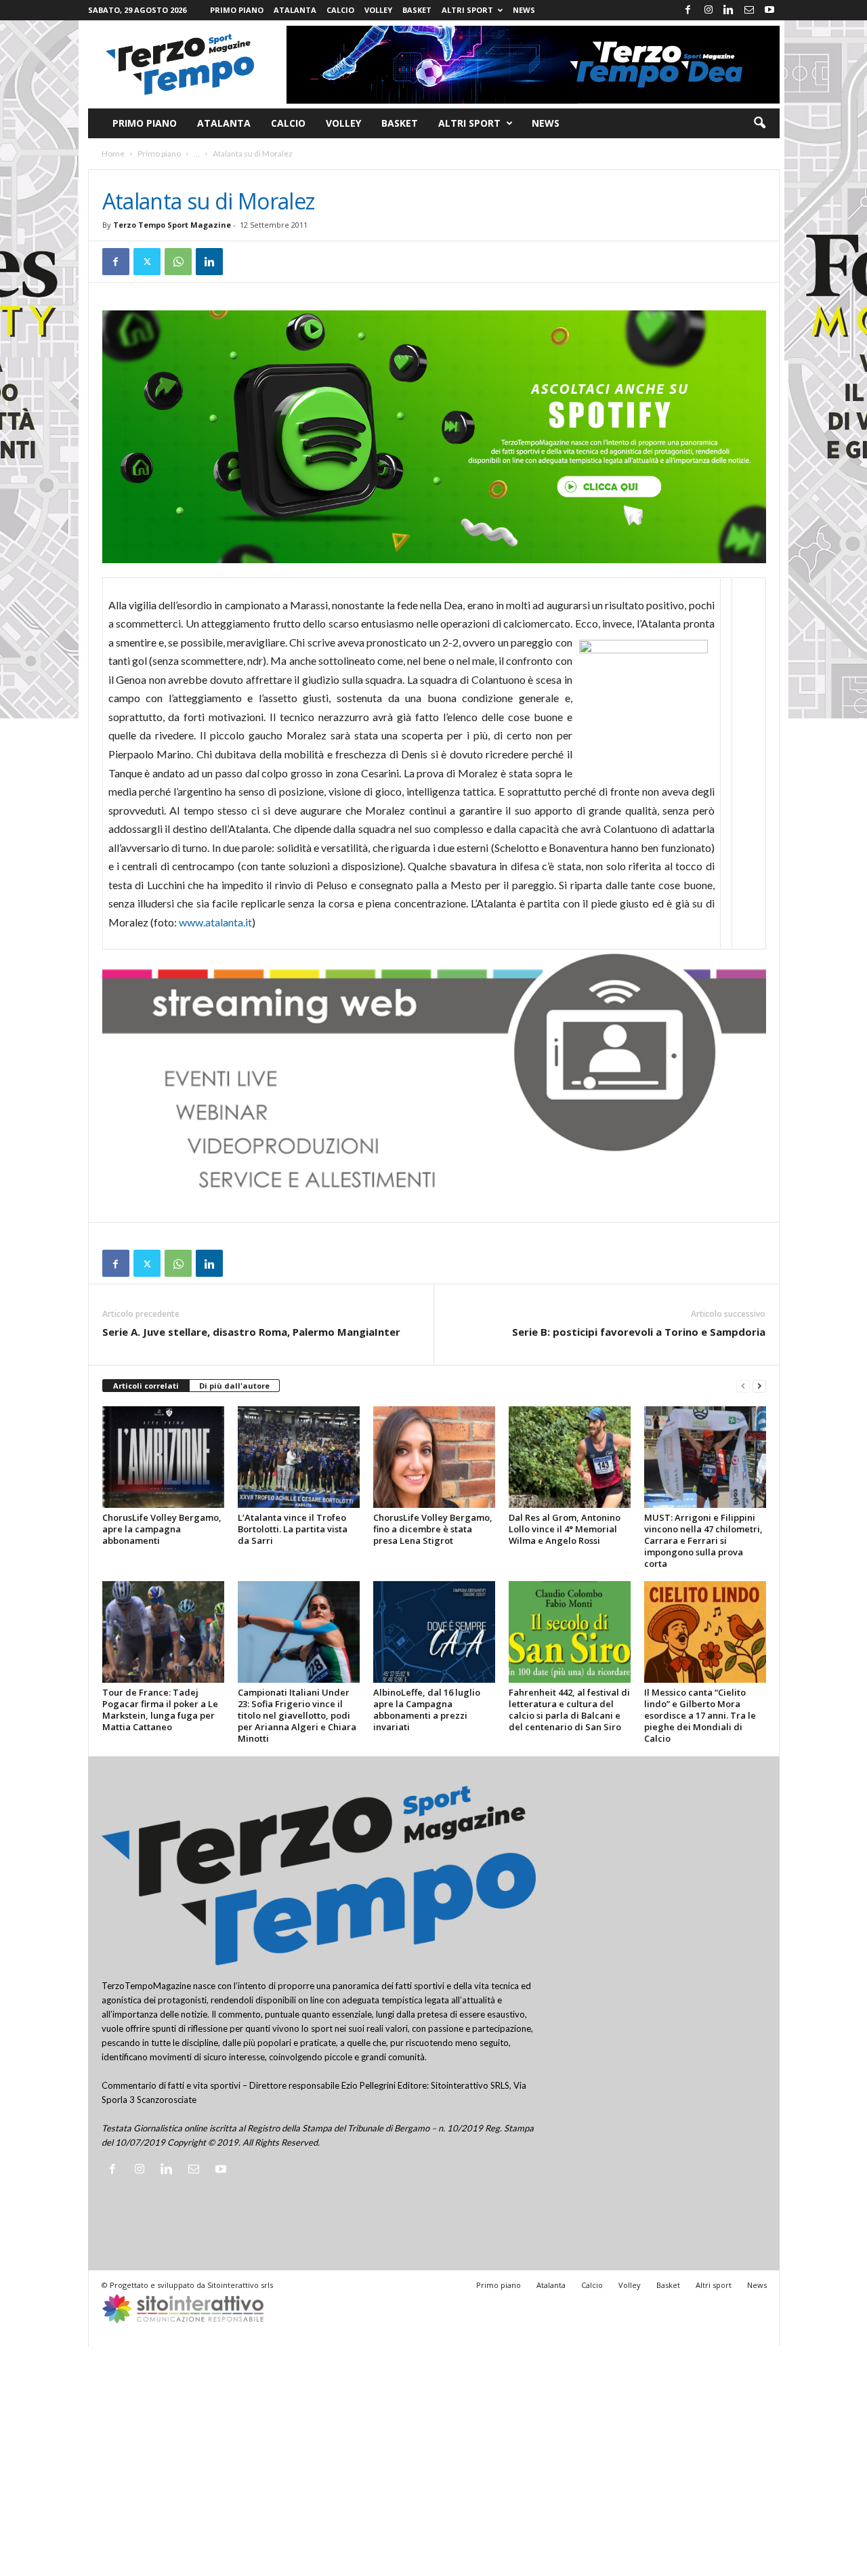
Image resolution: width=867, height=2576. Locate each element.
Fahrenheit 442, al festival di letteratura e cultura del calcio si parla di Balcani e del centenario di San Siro (569, 1710)
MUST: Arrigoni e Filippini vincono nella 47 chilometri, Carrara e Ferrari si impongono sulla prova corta (703, 1540)
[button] (759, 123)
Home (113, 154)
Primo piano (237, 10)
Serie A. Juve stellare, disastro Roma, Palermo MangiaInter (251, 1332)
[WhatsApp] (178, 262)
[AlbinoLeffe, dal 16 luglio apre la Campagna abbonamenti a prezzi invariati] (434, 1632)
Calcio (340, 10)
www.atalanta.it (215, 922)
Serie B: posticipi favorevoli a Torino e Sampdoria (639, 1332)
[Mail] (749, 10)
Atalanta (295, 10)
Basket (417, 10)
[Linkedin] (729, 10)
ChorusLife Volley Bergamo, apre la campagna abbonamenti (162, 1529)
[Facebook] (688, 10)
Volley (378, 10)
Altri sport (467, 10)
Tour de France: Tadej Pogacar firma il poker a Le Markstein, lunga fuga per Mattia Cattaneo (160, 1710)
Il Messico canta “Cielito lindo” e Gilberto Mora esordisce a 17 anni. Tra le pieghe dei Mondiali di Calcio (700, 1715)
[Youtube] (769, 10)
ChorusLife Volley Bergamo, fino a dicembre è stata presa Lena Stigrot (433, 1529)
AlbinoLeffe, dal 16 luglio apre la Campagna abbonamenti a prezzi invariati (427, 1710)
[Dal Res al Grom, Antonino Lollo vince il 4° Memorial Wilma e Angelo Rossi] (570, 1457)
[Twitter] (147, 262)
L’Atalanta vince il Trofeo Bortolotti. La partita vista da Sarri (293, 1529)
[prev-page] (743, 1386)
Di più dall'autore (234, 1386)
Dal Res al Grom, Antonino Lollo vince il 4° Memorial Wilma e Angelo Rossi (565, 1529)
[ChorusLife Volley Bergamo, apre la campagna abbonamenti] (163, 1457)
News (524, 10)
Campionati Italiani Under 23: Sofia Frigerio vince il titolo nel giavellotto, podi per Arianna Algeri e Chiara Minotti (297, 1715)
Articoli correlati (146, 1386)
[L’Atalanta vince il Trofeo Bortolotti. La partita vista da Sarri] (299, 1457)
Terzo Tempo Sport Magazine (172, 225)
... (197, 154)
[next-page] (759, 1386)
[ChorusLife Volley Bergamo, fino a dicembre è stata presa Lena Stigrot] (434, 1457)
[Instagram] (709, 10)
